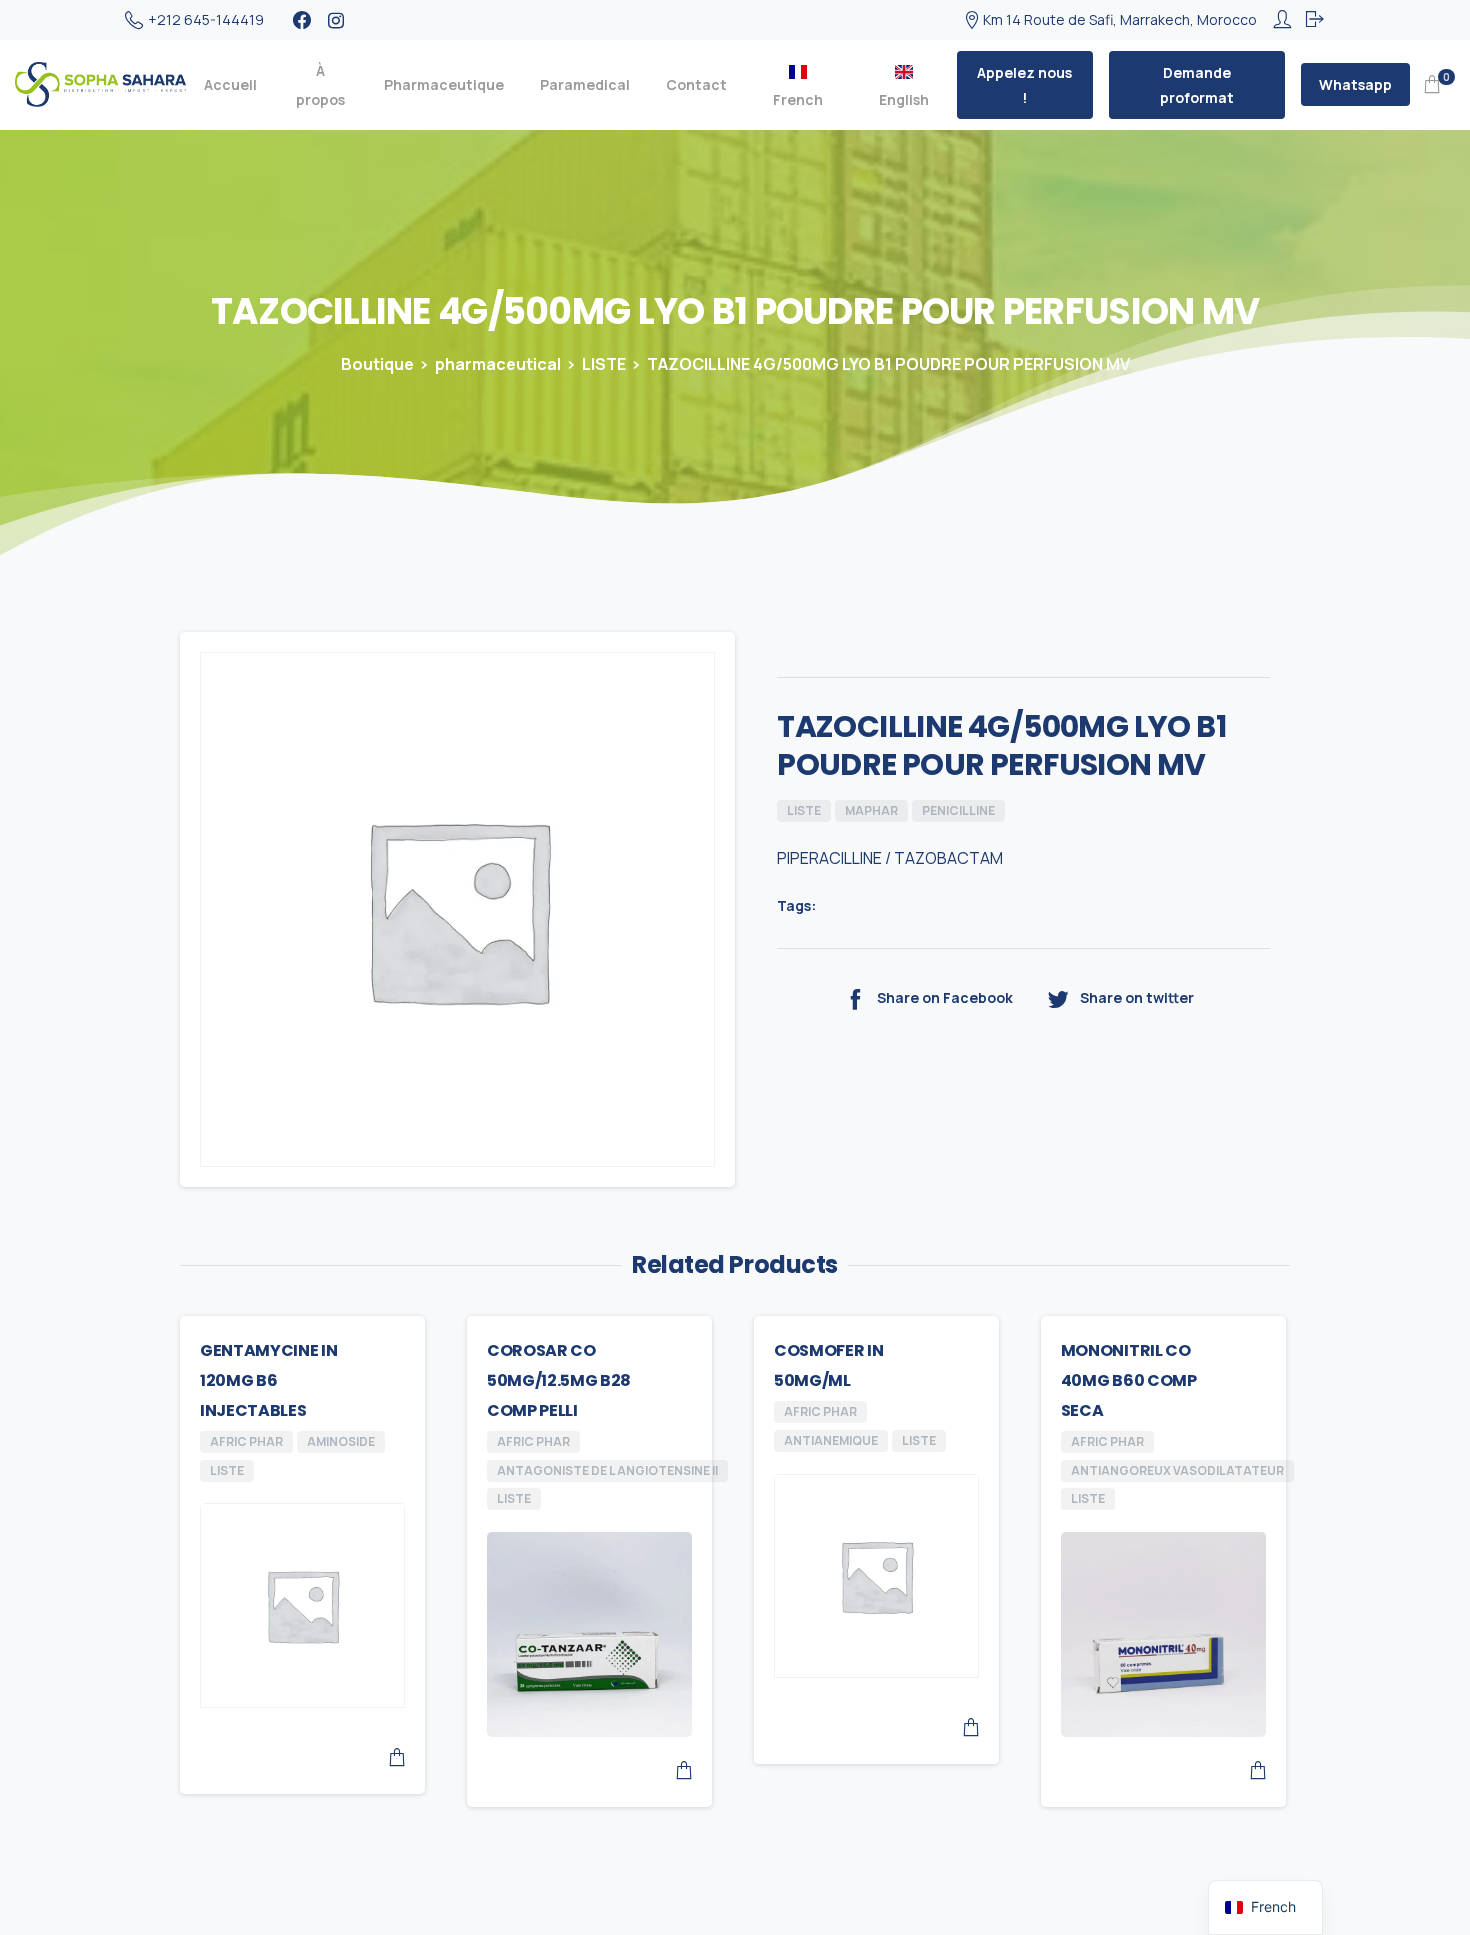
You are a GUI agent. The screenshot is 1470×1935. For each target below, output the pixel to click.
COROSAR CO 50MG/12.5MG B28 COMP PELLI (559, 1380)
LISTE (604, 364)
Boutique (377, 364)
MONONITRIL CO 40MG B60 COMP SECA (1129, 1380)
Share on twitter (1137, 997)
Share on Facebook (945, 997)
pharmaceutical (498, 364)
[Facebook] (302, 20)
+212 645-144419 (206, 19)
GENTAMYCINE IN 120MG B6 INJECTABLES (269, 1380)
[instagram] (336, 20)
